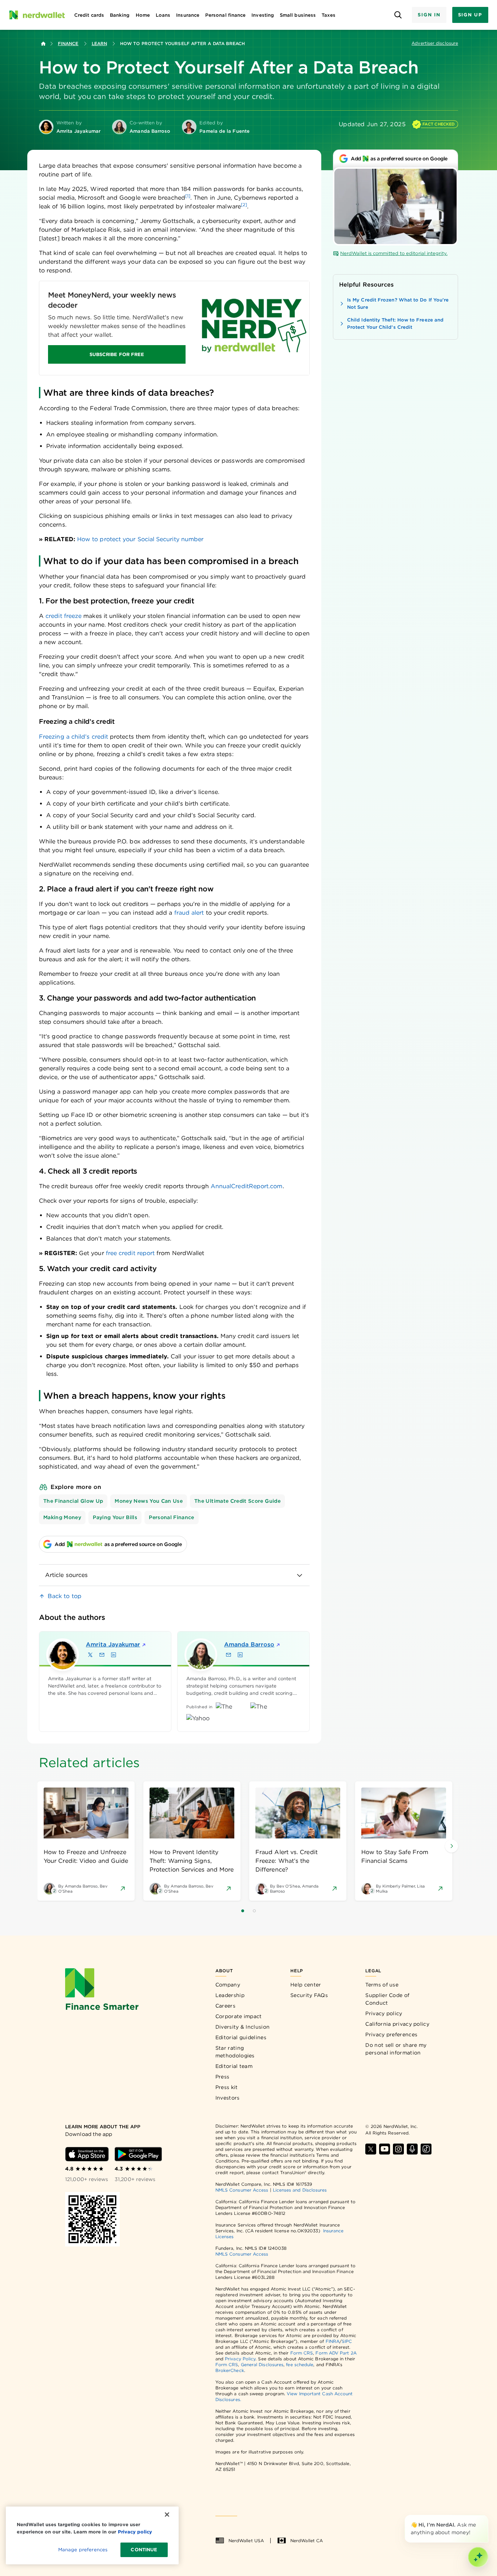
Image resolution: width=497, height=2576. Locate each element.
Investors (228, 2098)
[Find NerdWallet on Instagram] (398, 2149)
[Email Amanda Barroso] (228, 1655)
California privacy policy (397, 2024)
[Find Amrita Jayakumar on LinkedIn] (114, 1655)
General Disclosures (262, 2365)
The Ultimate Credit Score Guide (237, 1501)
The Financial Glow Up (73, 1501)
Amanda (249, 1644)
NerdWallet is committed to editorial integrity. (394, 253)
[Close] (487, 2516)
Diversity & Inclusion (242, 2027)
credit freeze (63, 616)
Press (222, 2077)
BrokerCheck (230, 2370)
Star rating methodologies (235, 2052)
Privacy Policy (240, 2359)
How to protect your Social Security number (140, 539)
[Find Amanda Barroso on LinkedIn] (240, 1655)
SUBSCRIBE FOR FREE (117, 354)
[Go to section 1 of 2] (243, 1911)
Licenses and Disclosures (300, 2190)
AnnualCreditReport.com (246, 1186)
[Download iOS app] (87, 2154)
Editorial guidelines (241, 2037)
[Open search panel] (398, 15)
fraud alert (189, 913)
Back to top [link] (65, 1596)
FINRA (333, 2341)
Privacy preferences (391, 2034)
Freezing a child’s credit (73, 737)
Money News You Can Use (149, 1501)
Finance (68, 43)
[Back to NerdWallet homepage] (43, 44)
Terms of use (382, 1985)
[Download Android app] (138, 2154)
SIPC (347, 2341)
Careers (225, 2006)
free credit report (130, 1253)
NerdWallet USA (246, 2541)
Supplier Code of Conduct (387, 1999)
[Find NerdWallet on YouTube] (385, 2149)
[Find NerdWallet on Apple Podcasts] (412, 2149)
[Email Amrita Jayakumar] (102, 1655)
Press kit (227, 2087)
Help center (306, 1985)
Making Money (62, 1517)
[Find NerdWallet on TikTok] (426, 2149)
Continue (144, 2550)
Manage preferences (83, 2550)
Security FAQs (309, 1995)
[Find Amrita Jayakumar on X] (90, 1655)
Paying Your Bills (115, 1517)
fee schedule (300, 2365)
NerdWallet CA (307, 2541)
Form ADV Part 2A (336, 2353)
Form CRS (302, 2353)
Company (228, 1985)
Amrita (113, 1644)
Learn (99, 43)
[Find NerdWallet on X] (371, 2149)
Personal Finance (172, 1517)
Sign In (429, 15)
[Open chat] (478, 2557)
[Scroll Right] (452, 1846)
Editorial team (234, 2066)
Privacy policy (384, 2013)
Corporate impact (239, 2016)
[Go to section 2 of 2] (254, 1911)
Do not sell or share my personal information (396, 2049)
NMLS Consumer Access (242, 2190)
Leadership (230, 1995)
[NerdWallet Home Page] (37, 15)
